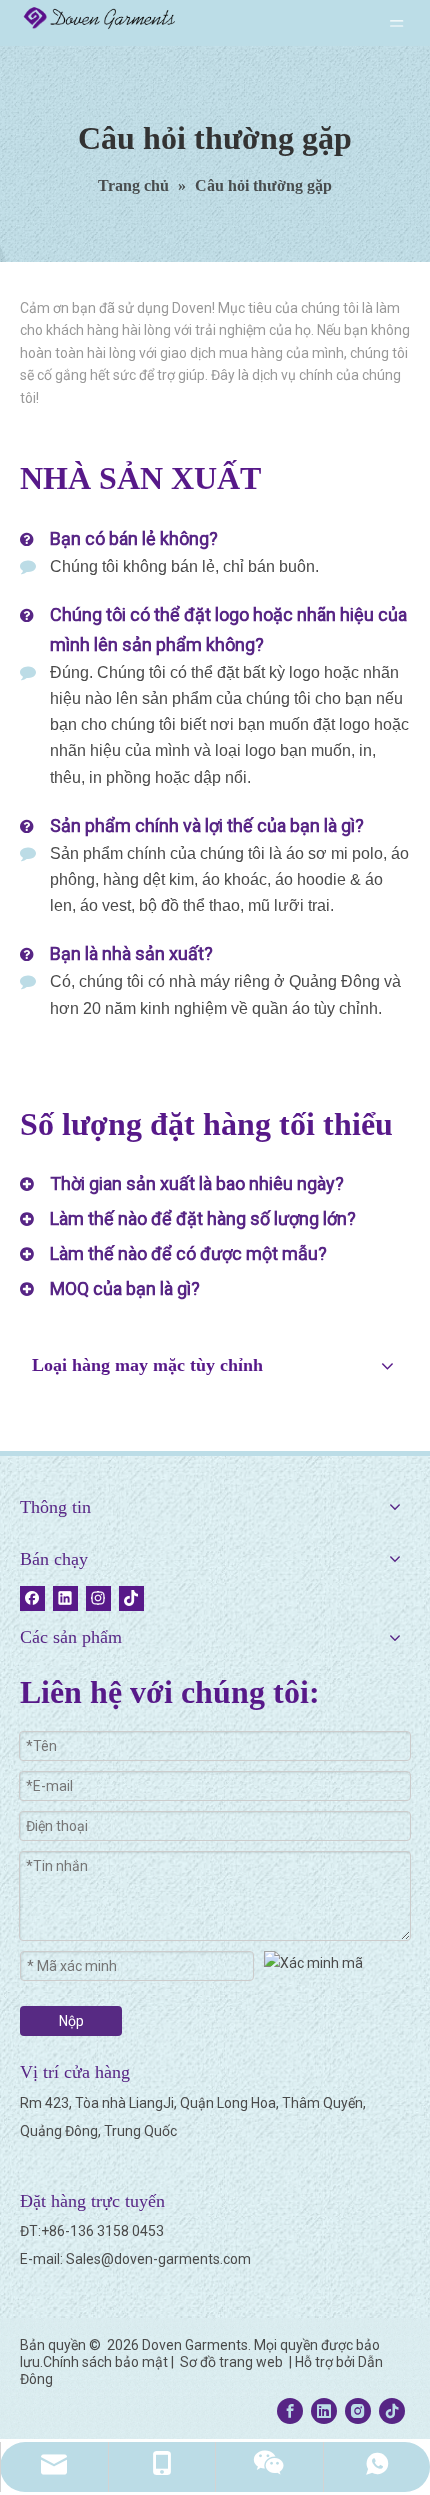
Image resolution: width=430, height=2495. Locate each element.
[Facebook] (32, 1599)
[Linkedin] (65, 1599)
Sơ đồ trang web (233, 2362)
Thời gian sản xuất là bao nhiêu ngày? (197, 1183)
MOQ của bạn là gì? (125, 1288)
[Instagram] (98, 1599)
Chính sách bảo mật (105, 2362)
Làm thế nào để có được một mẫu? (188, 1253)
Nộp (71, 2021)
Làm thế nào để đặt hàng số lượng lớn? (203, 1218)
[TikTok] (131, 1599)
